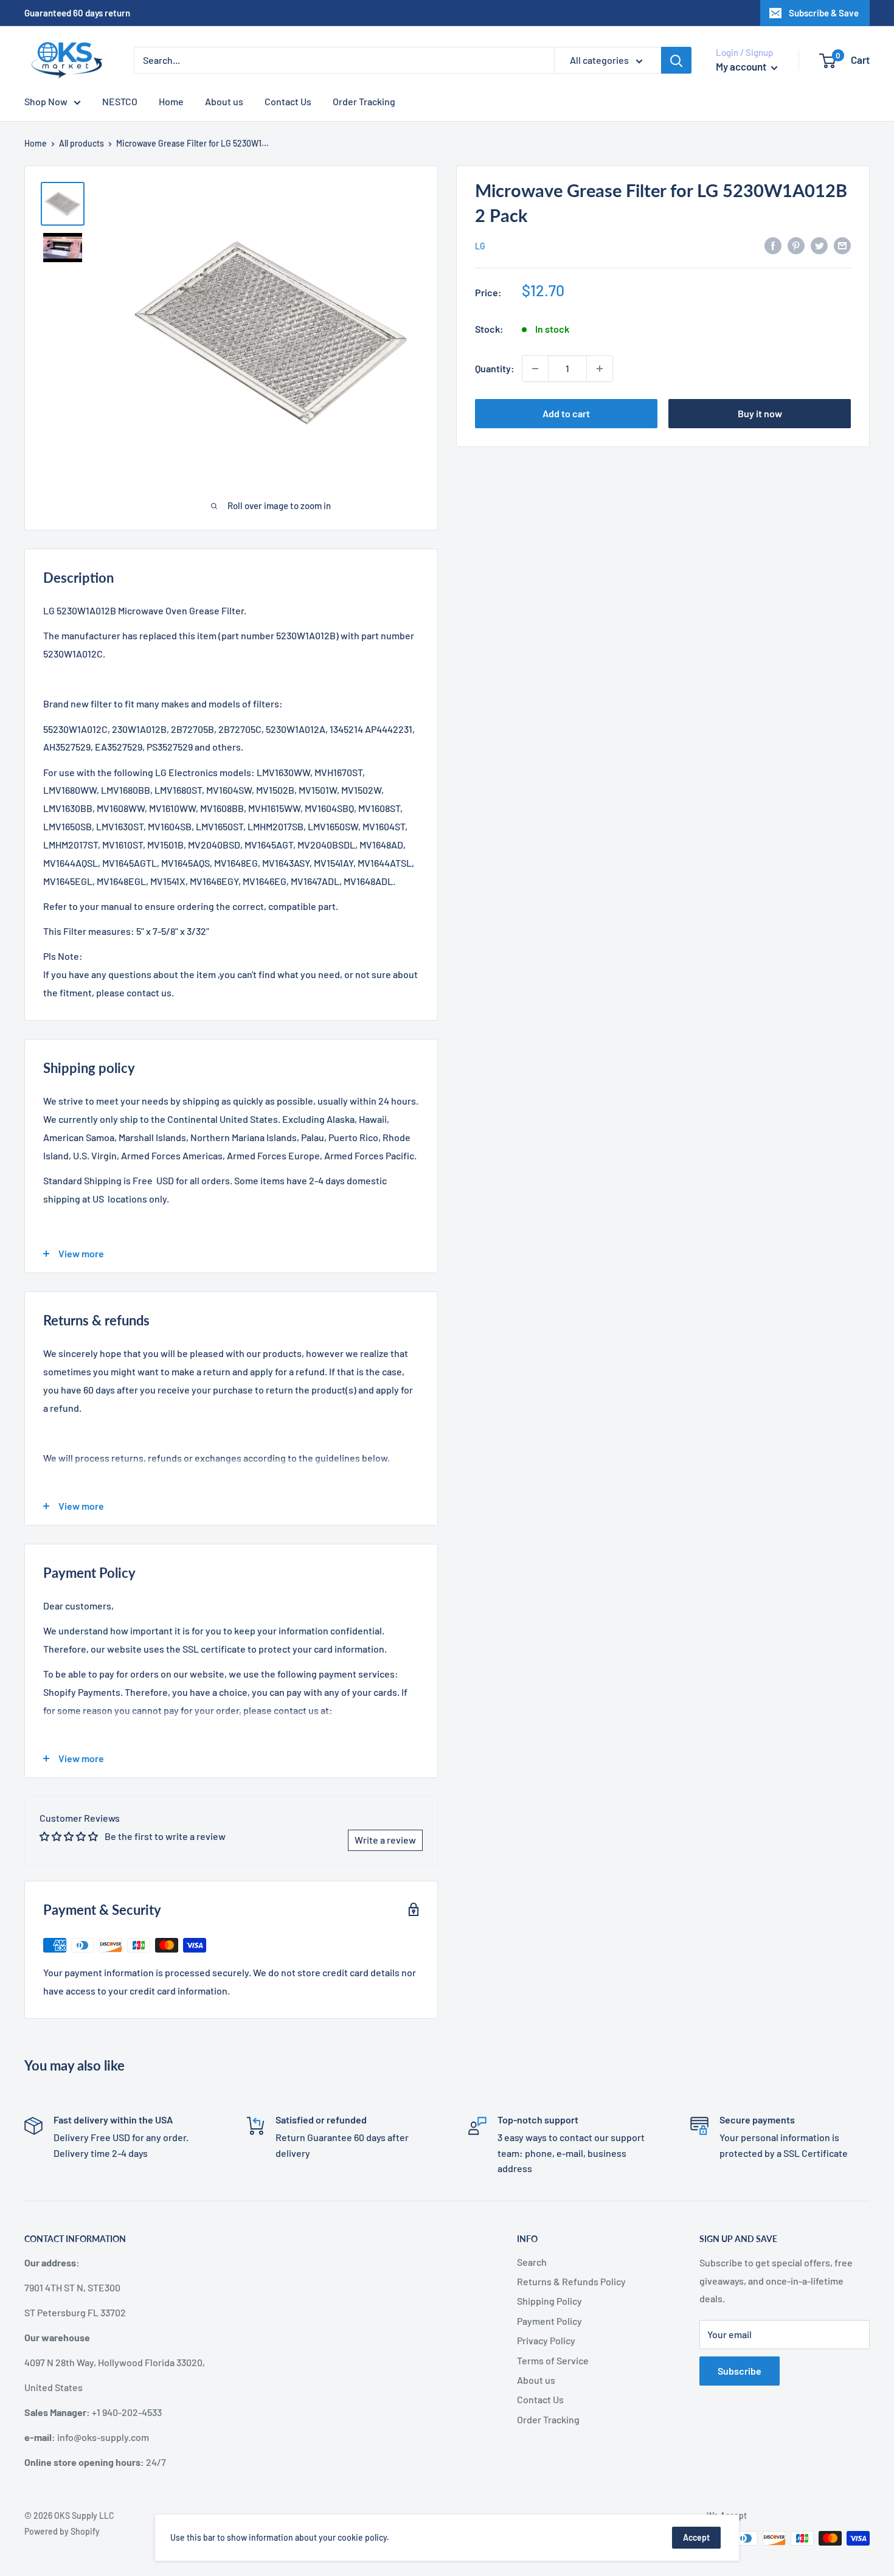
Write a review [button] (385, 1840)
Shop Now (46, 101)
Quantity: (495, 368)
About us (224, 101)
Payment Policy (549, 2321)
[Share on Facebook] (773, 245)
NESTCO (120, 101)
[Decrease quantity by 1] (535, 369)
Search (532, 2262)
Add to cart (566, 413)
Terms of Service (553, 2360)
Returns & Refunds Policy (571, 2281)
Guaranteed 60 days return (77, 13)
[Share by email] (842, 245)
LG (480, 246)
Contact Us (288, 101)
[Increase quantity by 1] (600, 369)
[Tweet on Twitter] (819, 245)
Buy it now (760, 413)
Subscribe (740, 2371)
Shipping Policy (549, 2301)
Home (171, 101)
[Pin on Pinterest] (796, 245)
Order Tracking (364, 101)
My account (742, 66)
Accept (696, 2537)
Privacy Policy (546, 2340)
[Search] (676, 60)
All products (81, 143)
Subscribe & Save (824, 13)
